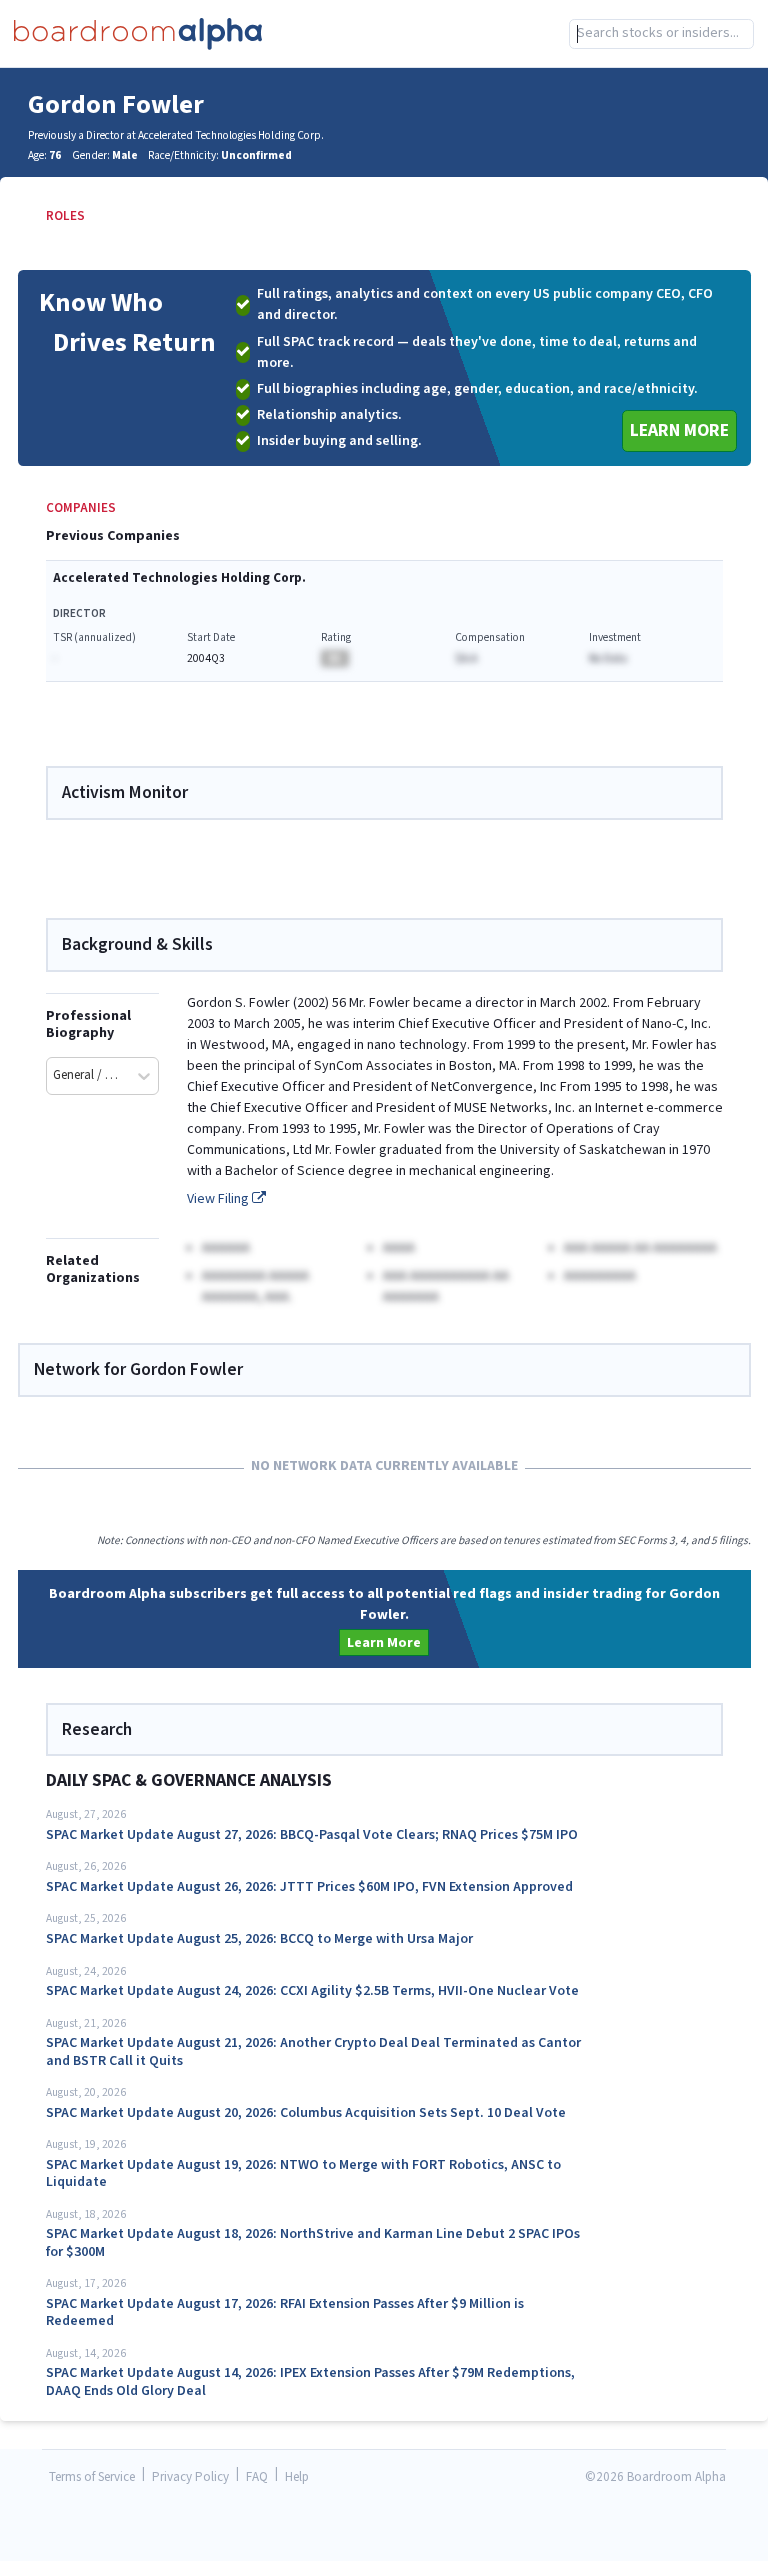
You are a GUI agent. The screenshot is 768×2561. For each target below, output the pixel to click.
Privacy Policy (190, 2477)
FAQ (257, 2477)
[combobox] (661, 34)
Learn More (679, 430)
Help (297, 2477)
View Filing (219, 1199)
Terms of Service (92, 2477)
